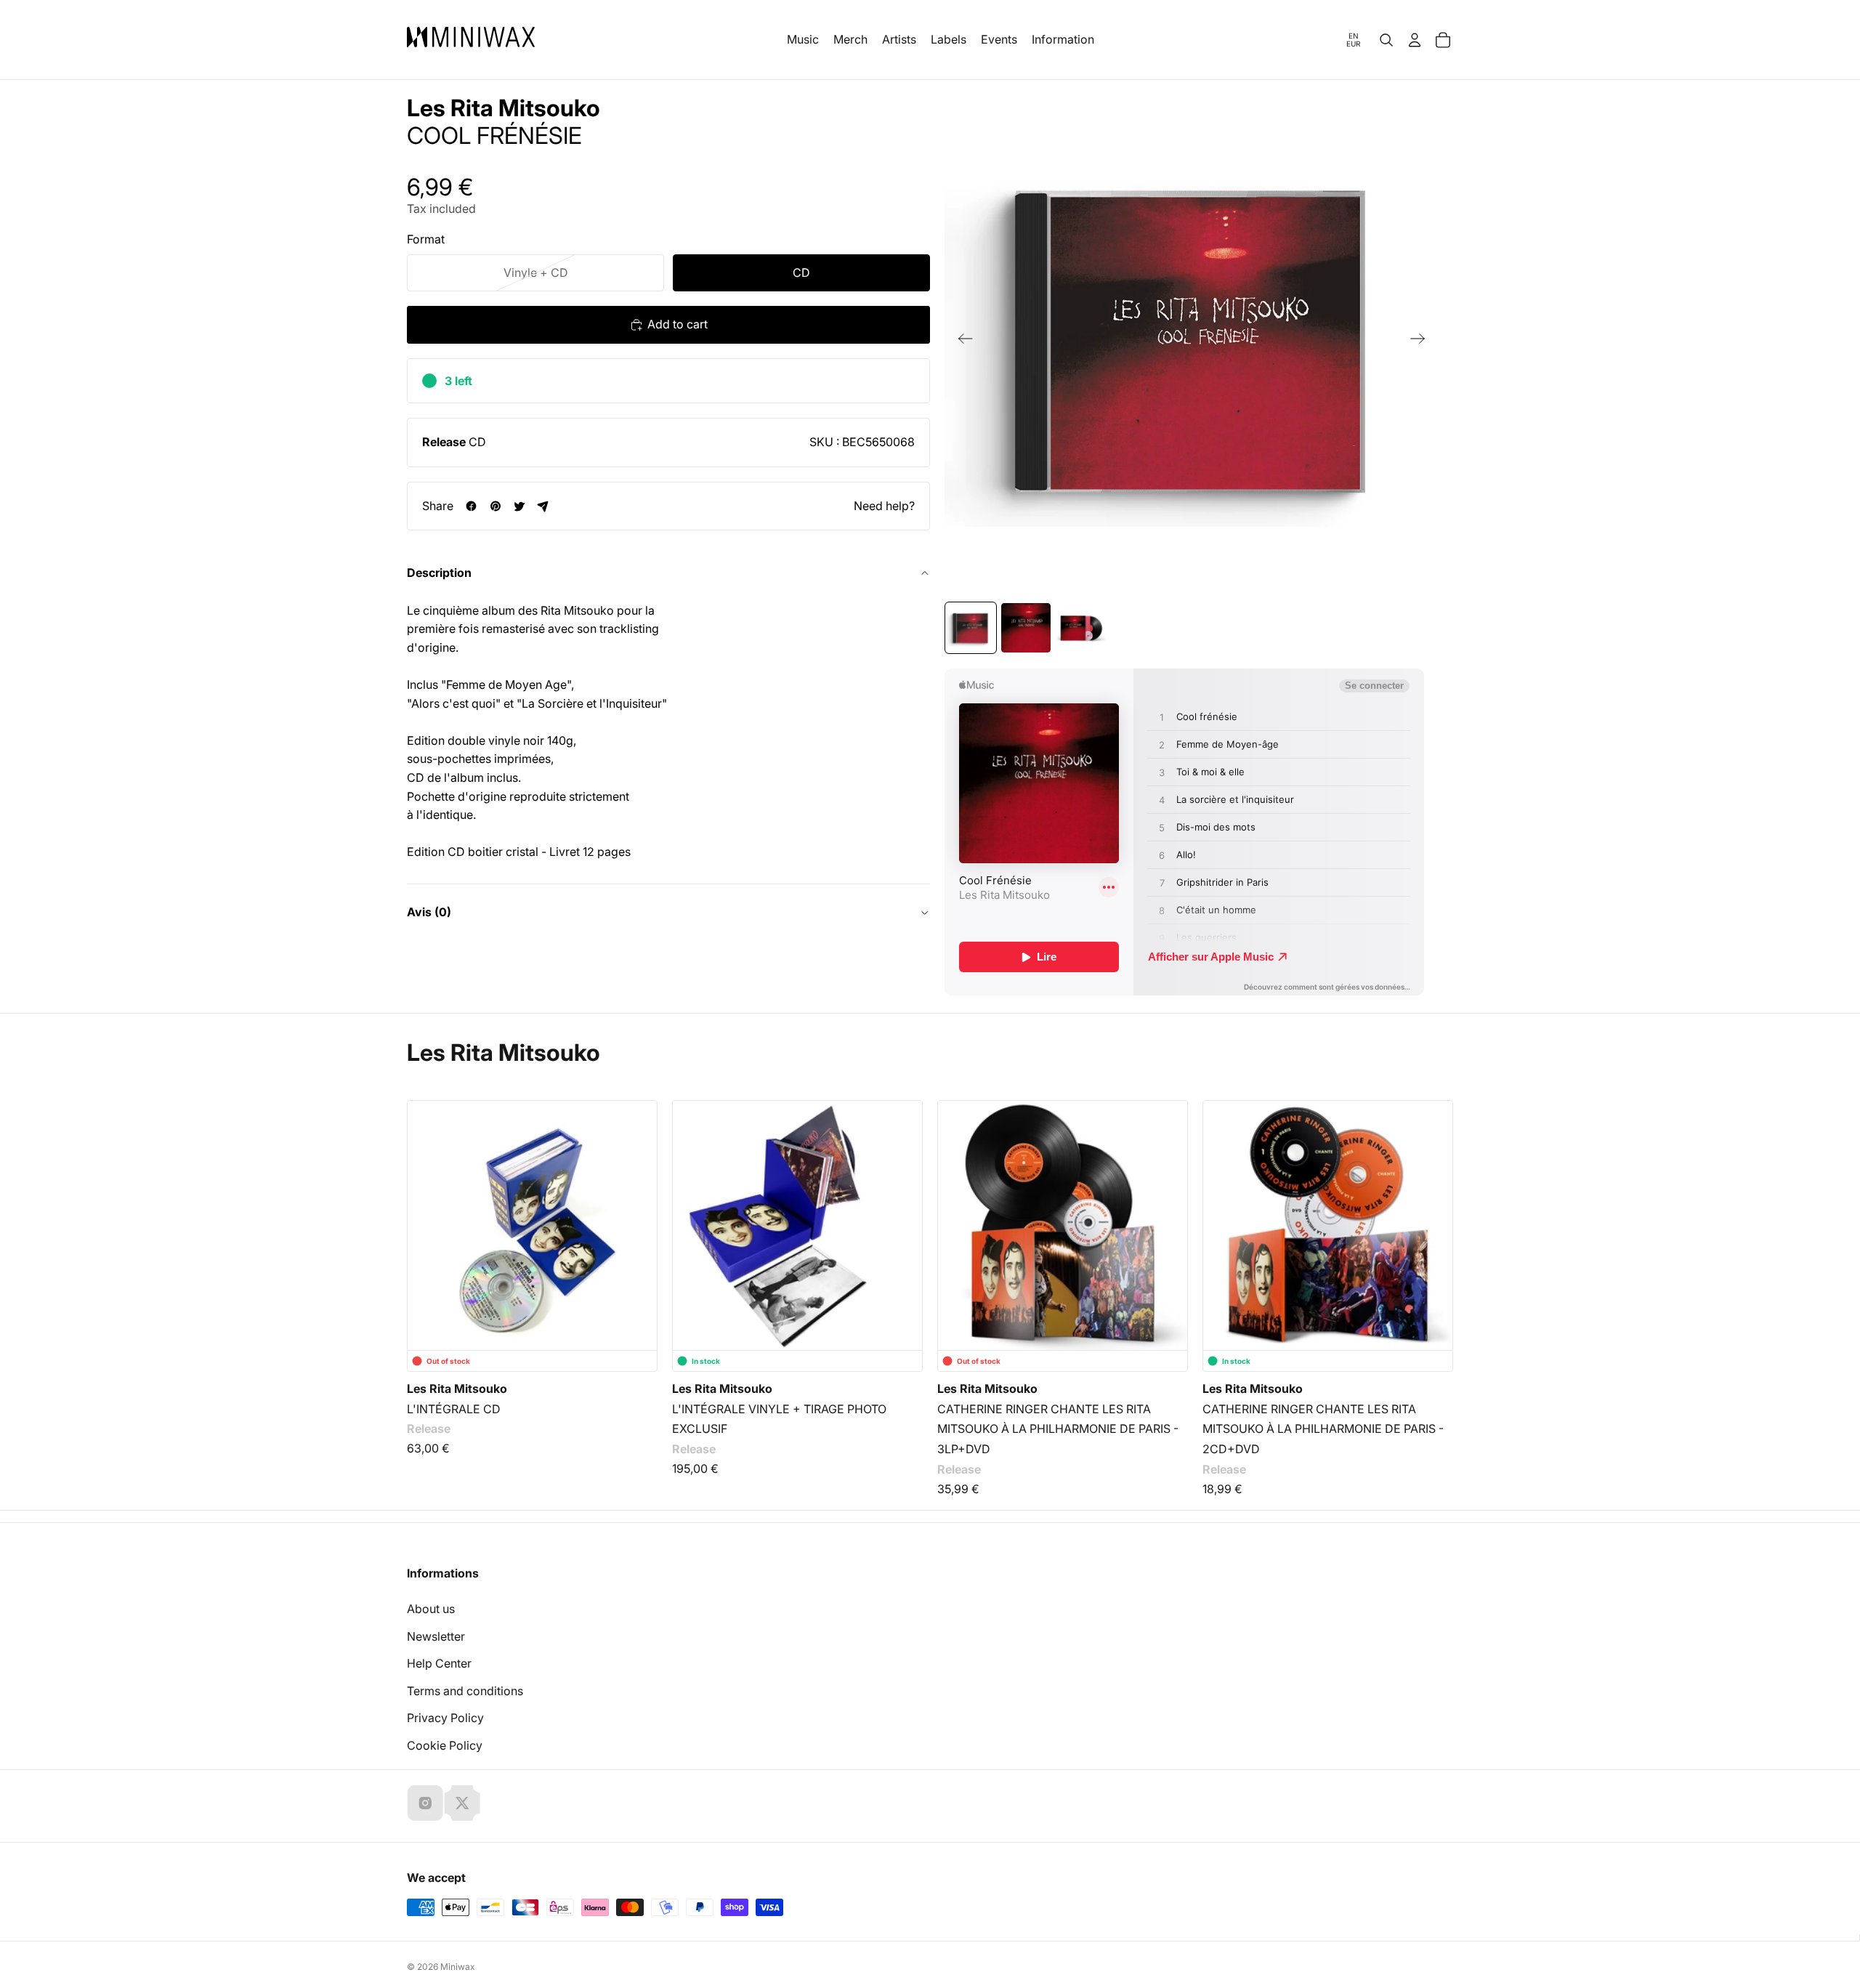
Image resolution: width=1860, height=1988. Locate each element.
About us (431, 1609)
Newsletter (436, 1636)
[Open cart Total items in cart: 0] (1443, 40)
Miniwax (458, 1967)
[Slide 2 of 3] (1026, 628)
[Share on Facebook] (471, 506)
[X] (462, 1803)
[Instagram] (425, 1803)
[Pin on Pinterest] (495, 506)
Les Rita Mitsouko (504, 108)
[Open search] (1386, 40)
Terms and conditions (465, 1691)
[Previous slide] (961, 342)
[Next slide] (1422, 342)
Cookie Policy (445, 1745)
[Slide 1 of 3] (971, 628)
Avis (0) (429, 912)
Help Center (439, 1663)
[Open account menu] (1415, 40)
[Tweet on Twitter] (519, 506)
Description (439, 573)
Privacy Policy (445, 1718)
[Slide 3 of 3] (1081, 628)
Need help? (884, 505)
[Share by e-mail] (543, 506)
